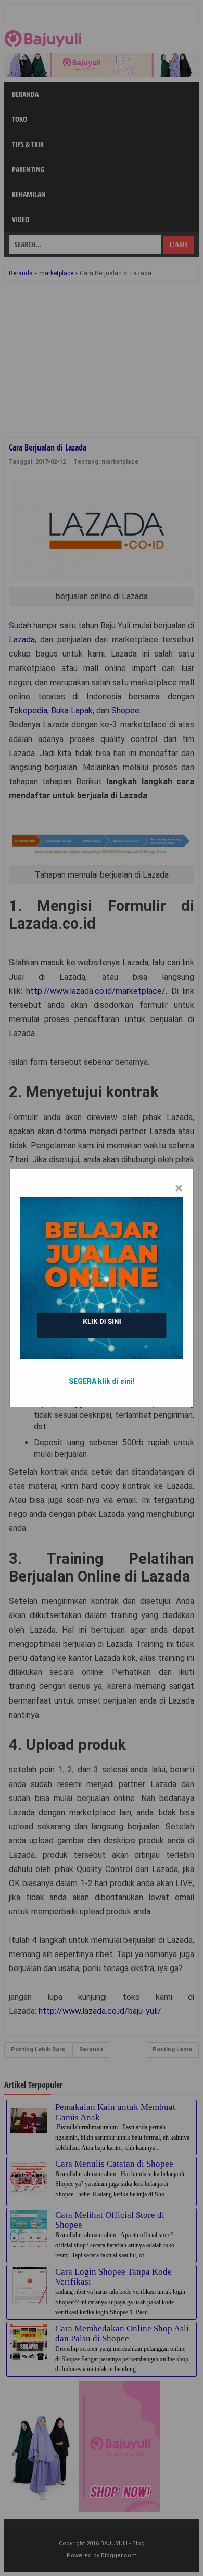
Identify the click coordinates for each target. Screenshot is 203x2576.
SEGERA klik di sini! (102, 1381)
